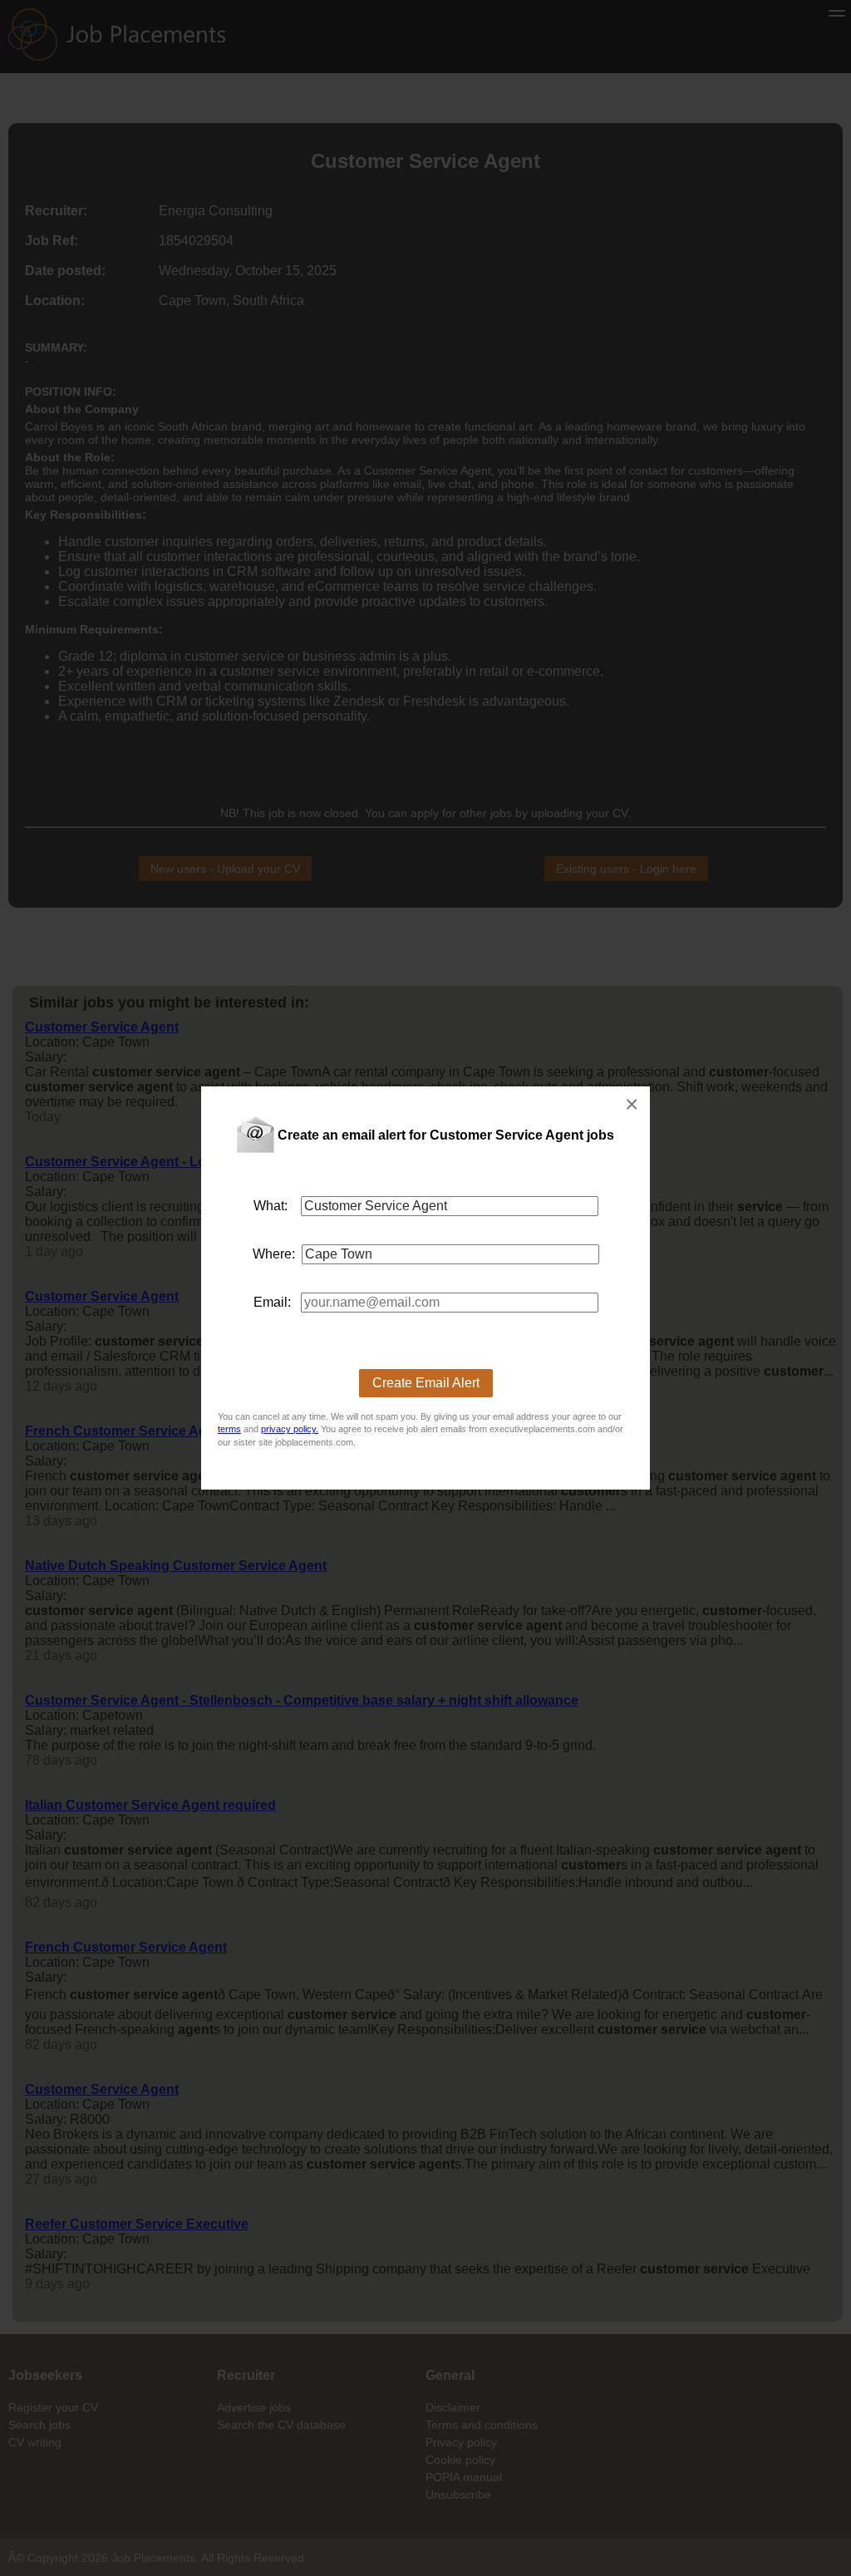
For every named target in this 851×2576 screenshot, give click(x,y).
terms (229, 1429)
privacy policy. (290, 1429)
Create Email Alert (426, 1383)
